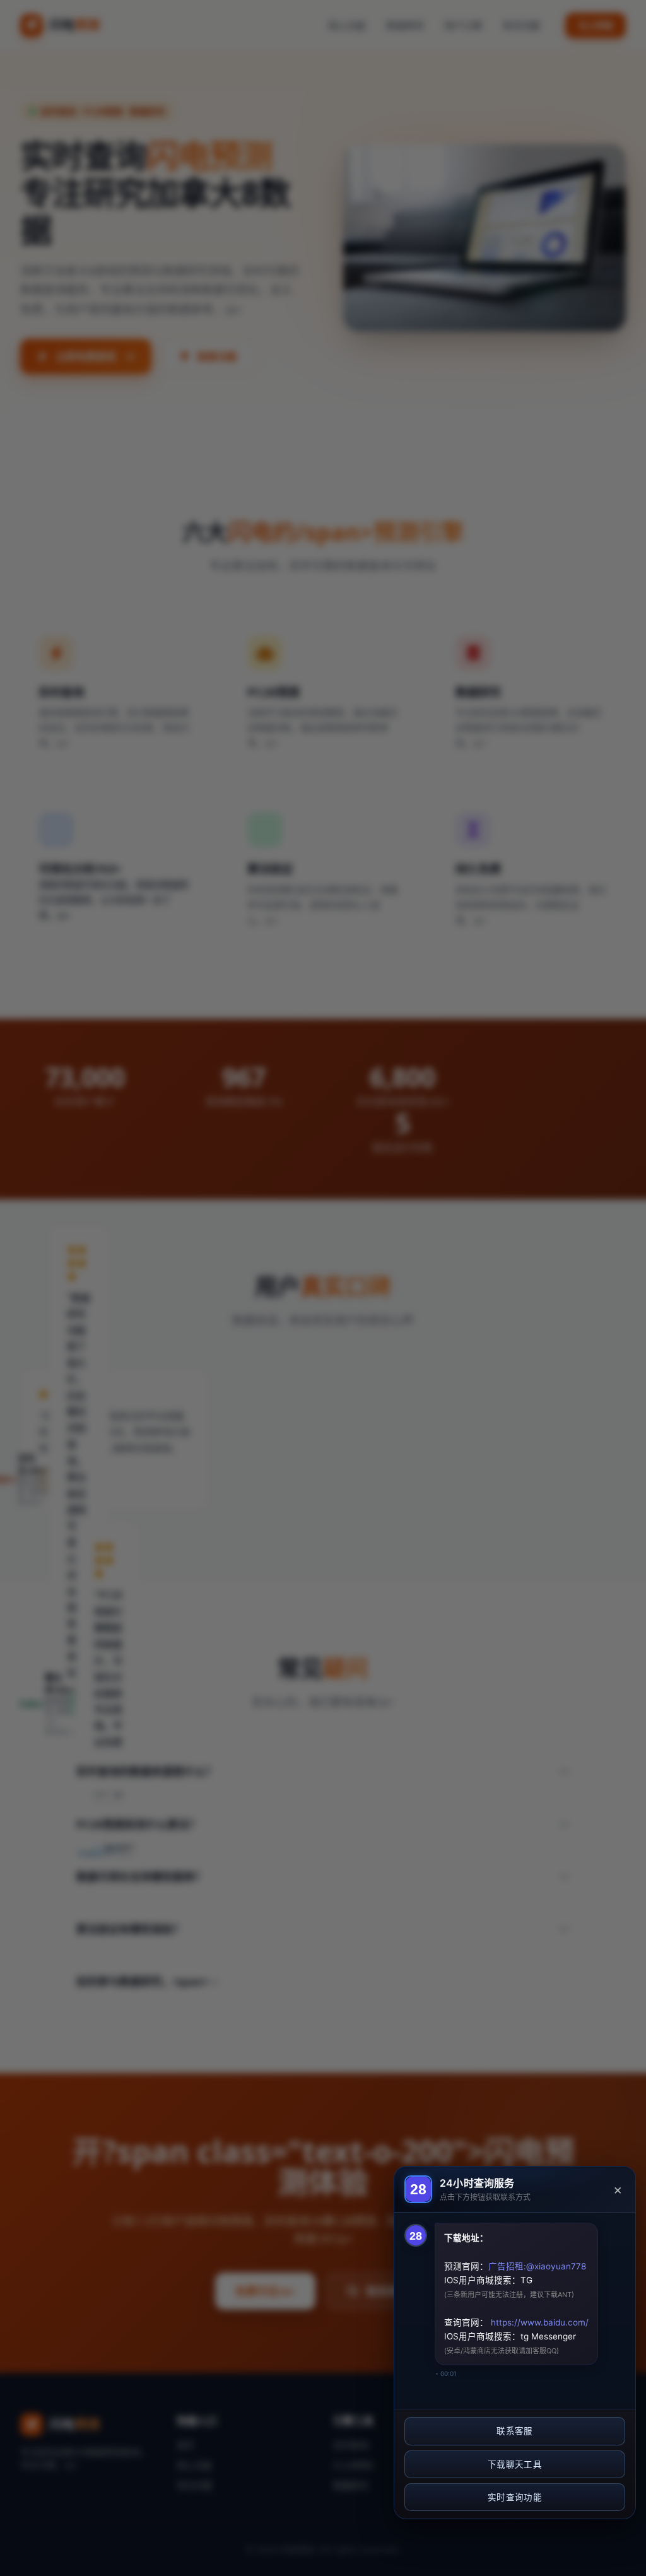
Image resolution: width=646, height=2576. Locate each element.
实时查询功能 (515, 2497)
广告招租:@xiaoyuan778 (537, 2266)
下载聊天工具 (515, 2464)
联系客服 (514, 2431)
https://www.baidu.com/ (538, 2322)
